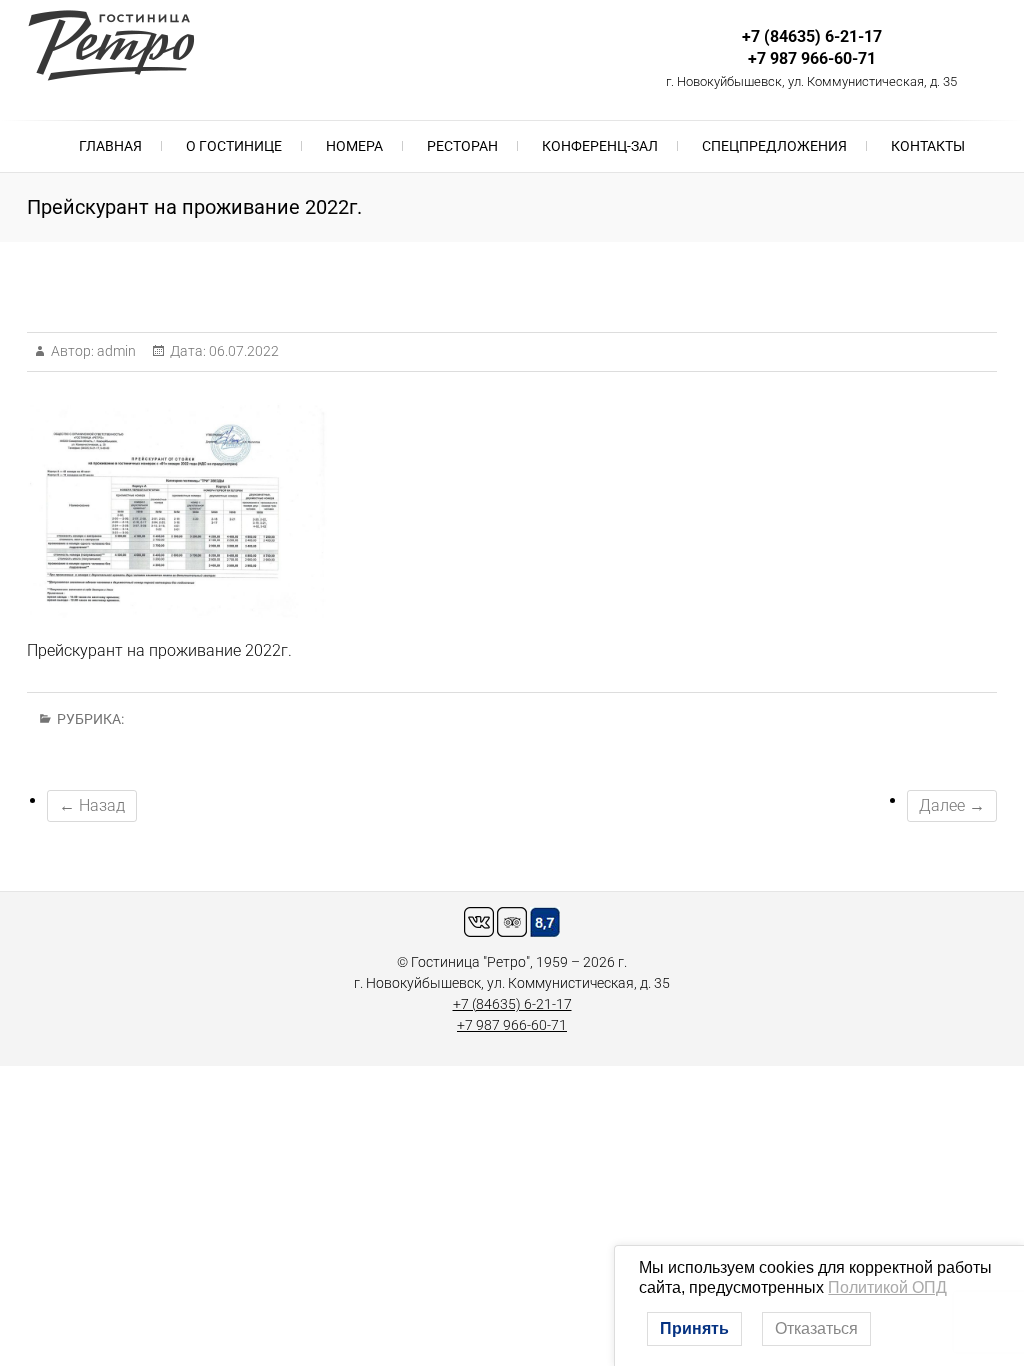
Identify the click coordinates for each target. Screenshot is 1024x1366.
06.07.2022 (242, 351)
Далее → (952, 805)
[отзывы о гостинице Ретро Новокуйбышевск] (512, 917)
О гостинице (234, 146)
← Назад (92, 805)
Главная (110, 146)
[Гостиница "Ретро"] (116, 45)
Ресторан (462, 146)
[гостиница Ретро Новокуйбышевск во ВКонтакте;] (479, 917)
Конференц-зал (600, 146)
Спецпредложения (774, 146)
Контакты (928, 146)
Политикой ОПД (887, 1287)
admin (115, 351)
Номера (354, 146)
